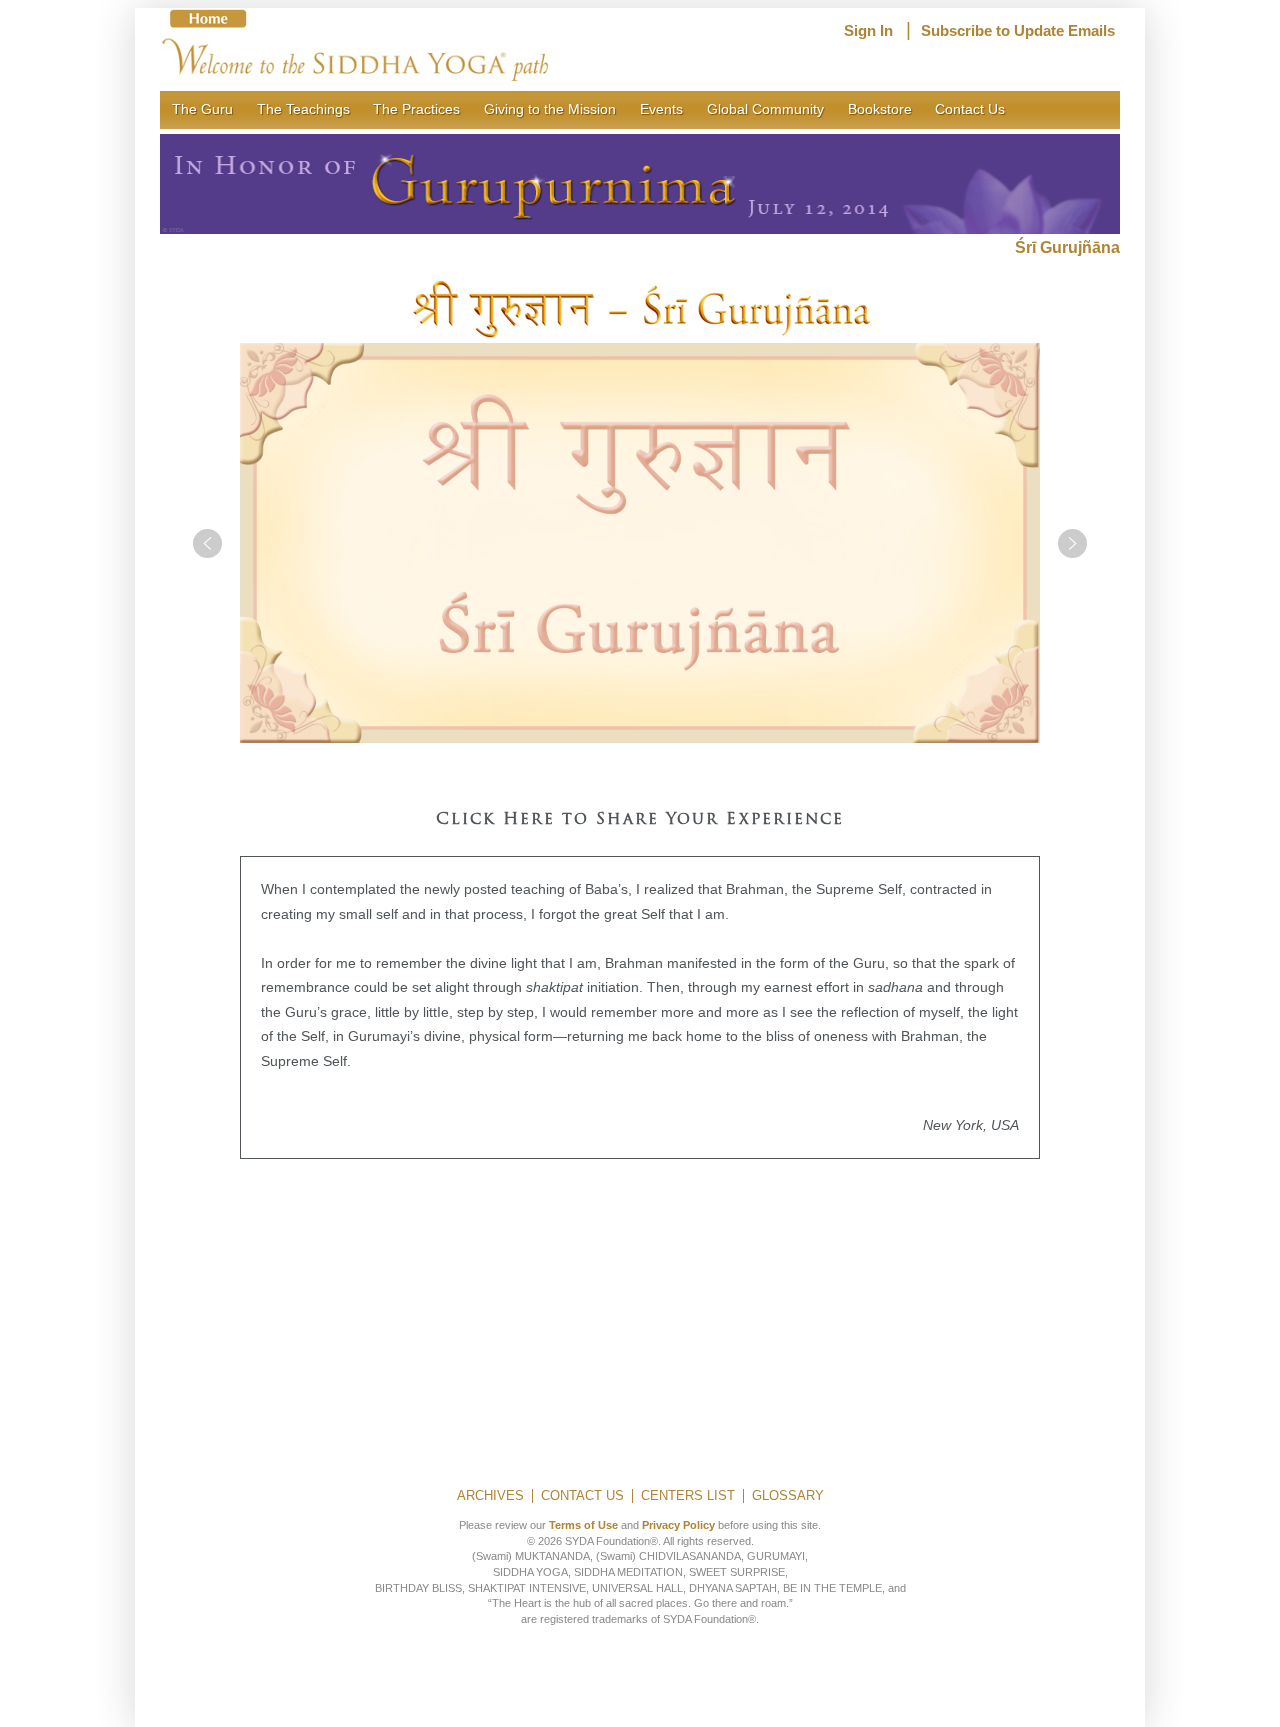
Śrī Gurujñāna (1067, 247)
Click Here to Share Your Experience (640, 820)
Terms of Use (583, 1525)
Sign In (868, 31)
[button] (207, 543)
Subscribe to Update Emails (1018, 31)
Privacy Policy (678, 1525)
